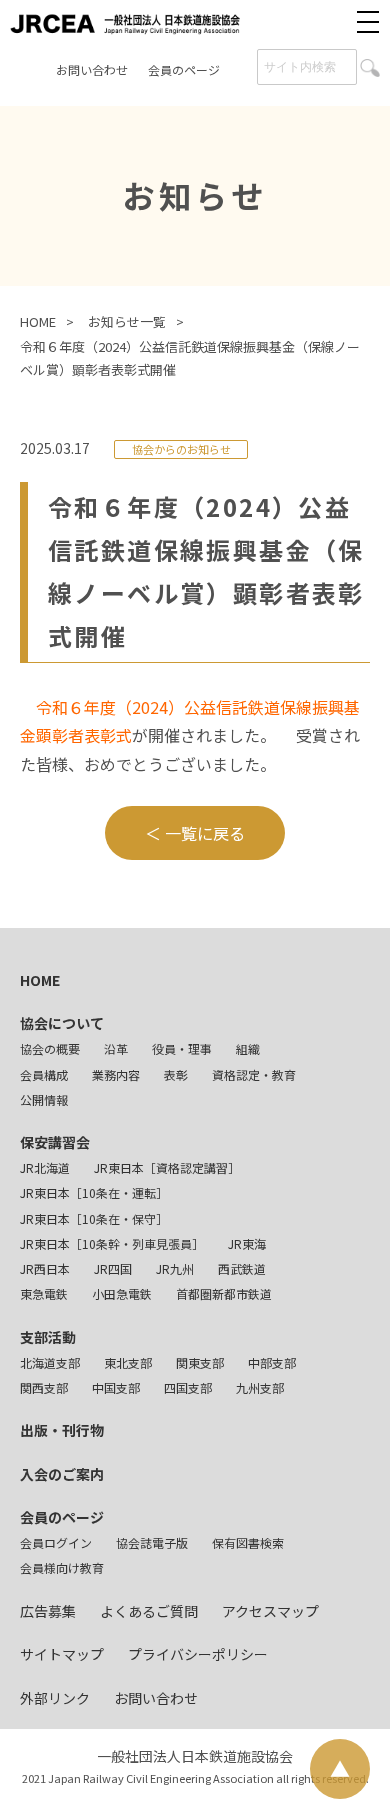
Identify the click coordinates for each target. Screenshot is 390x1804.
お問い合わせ (92, 69)
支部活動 (48, 1337)
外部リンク (55, 1698)
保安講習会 (55, 1142)
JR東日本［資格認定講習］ (167, 1167)
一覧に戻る (205, 833)
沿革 (116, 1048)
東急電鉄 (44, 1293)
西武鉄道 (242, 1268)
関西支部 (44, 1387)
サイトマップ (62, 1654)
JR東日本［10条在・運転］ (94, 1192)
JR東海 (247, 1243)
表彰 (176, 1074)
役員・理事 (182, 1048)
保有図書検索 (248, 1542)
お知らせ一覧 (127, 321)
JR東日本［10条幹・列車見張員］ (112, 1243)
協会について (62, 1023)
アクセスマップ (270, 1611)
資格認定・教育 (254, 1074)
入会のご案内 (62, 1474)
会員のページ (184, 69)
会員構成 (44, 1074)
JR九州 (175, 1268)
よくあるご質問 (149, 1611)
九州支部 (260, 1387)
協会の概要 (50, 1048)
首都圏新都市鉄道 (224, 1293)
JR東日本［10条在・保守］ (94, 1218)
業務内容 (116, 1074)
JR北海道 (45, 1167)
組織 (248, 1048)
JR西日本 (45, 1268)
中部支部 (272, 1362)
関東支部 (200, 1362)
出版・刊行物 (62, 1430)
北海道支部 (50, 1362)
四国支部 (188, 1387)
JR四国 (113, 1268)
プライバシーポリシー (198, 1654)
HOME (38, 321)
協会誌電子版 (152, 1542)
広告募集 (48, 1611)
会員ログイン (56, 1542)
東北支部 (128, 1362)
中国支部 (116, 1387)
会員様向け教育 (62, 1567)
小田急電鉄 (122, 1293)
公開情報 (44, 1099)
